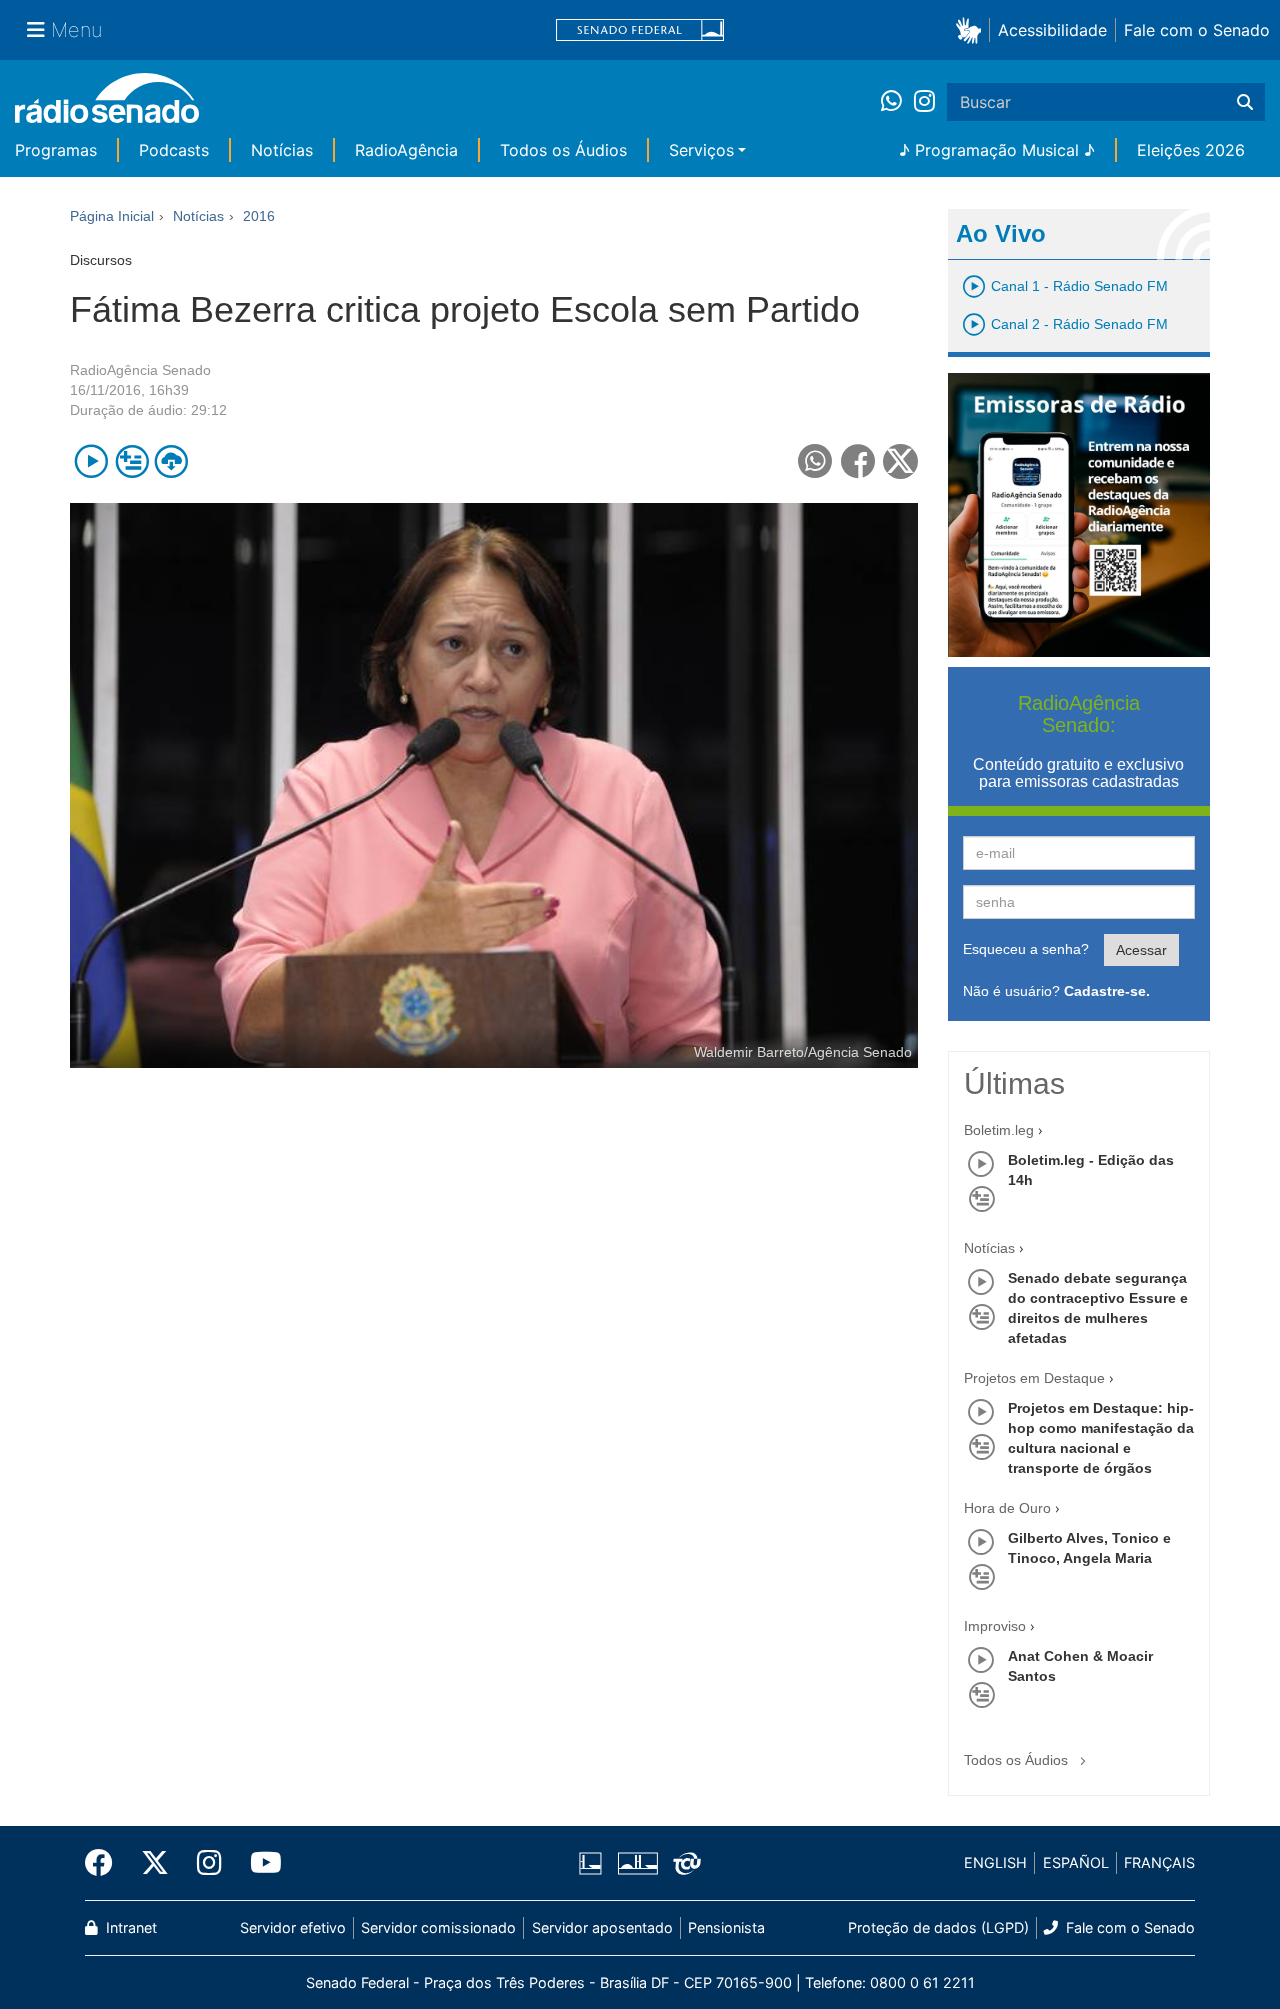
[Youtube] (259, 1863)
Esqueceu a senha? (1026, 949)
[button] (972, 29)
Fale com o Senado (1197, 30)
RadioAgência (406, 150)
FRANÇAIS (1159, 1862)
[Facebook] (106, 1863)
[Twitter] (155, 1863)
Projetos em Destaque (1034, 1378)
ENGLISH (995, 1862)
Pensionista (726, 1927)
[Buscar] (1245, 102)
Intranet (129, 1927)
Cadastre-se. (1107, 991)
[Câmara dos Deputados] (594, 1863)
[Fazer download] (171, 461)
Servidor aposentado (602, 1927)
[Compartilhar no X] (900, 461)
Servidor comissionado (438, 1927)
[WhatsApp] (897, 102)
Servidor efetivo (293, 1927)
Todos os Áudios (563, 150)
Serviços (701, 150)
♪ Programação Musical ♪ (997, 150)
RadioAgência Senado (140, 370)
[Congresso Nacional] (637, 1863)
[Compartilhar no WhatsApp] (815, 461)
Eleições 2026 (1191, 150)
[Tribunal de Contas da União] (683, 1863)
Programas (56, 150)
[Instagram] (924, 102)
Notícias (282, 150)
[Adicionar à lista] (131, 461)
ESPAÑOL (1076, 1862)
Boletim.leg (999, 1130)
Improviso (995, 1626)
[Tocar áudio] (91, 461)
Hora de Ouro (1007, 1508)
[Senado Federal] (640, 30)
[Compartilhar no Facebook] (858, 461)
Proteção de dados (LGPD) (938, 1927)
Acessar (1141, 950)
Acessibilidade (1052, 30)
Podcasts (174, 150)
